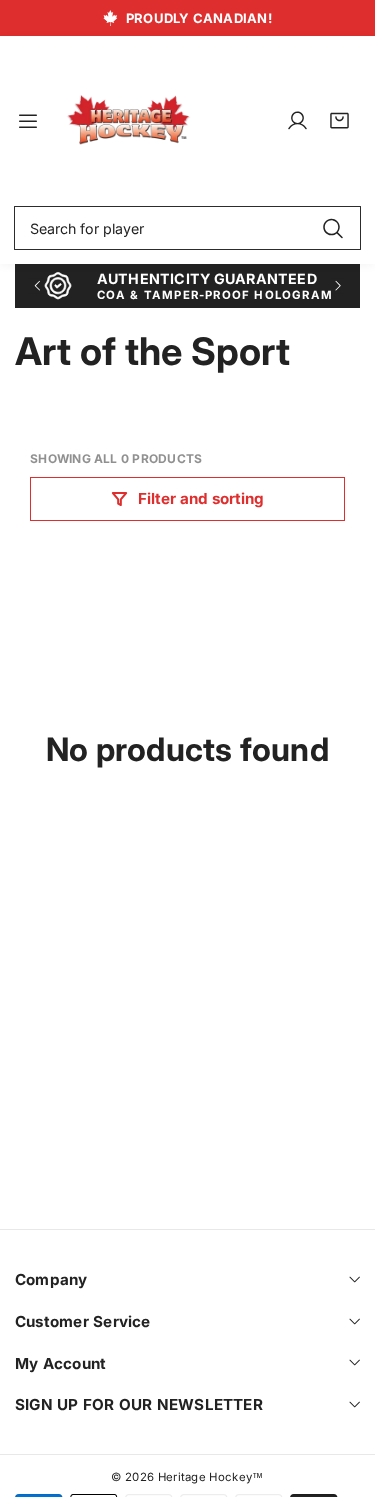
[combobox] (187, 228)
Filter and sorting (201, 498)
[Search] (332, 228)
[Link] (128, 120)
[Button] (36, 285)
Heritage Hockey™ (211, 1477)
